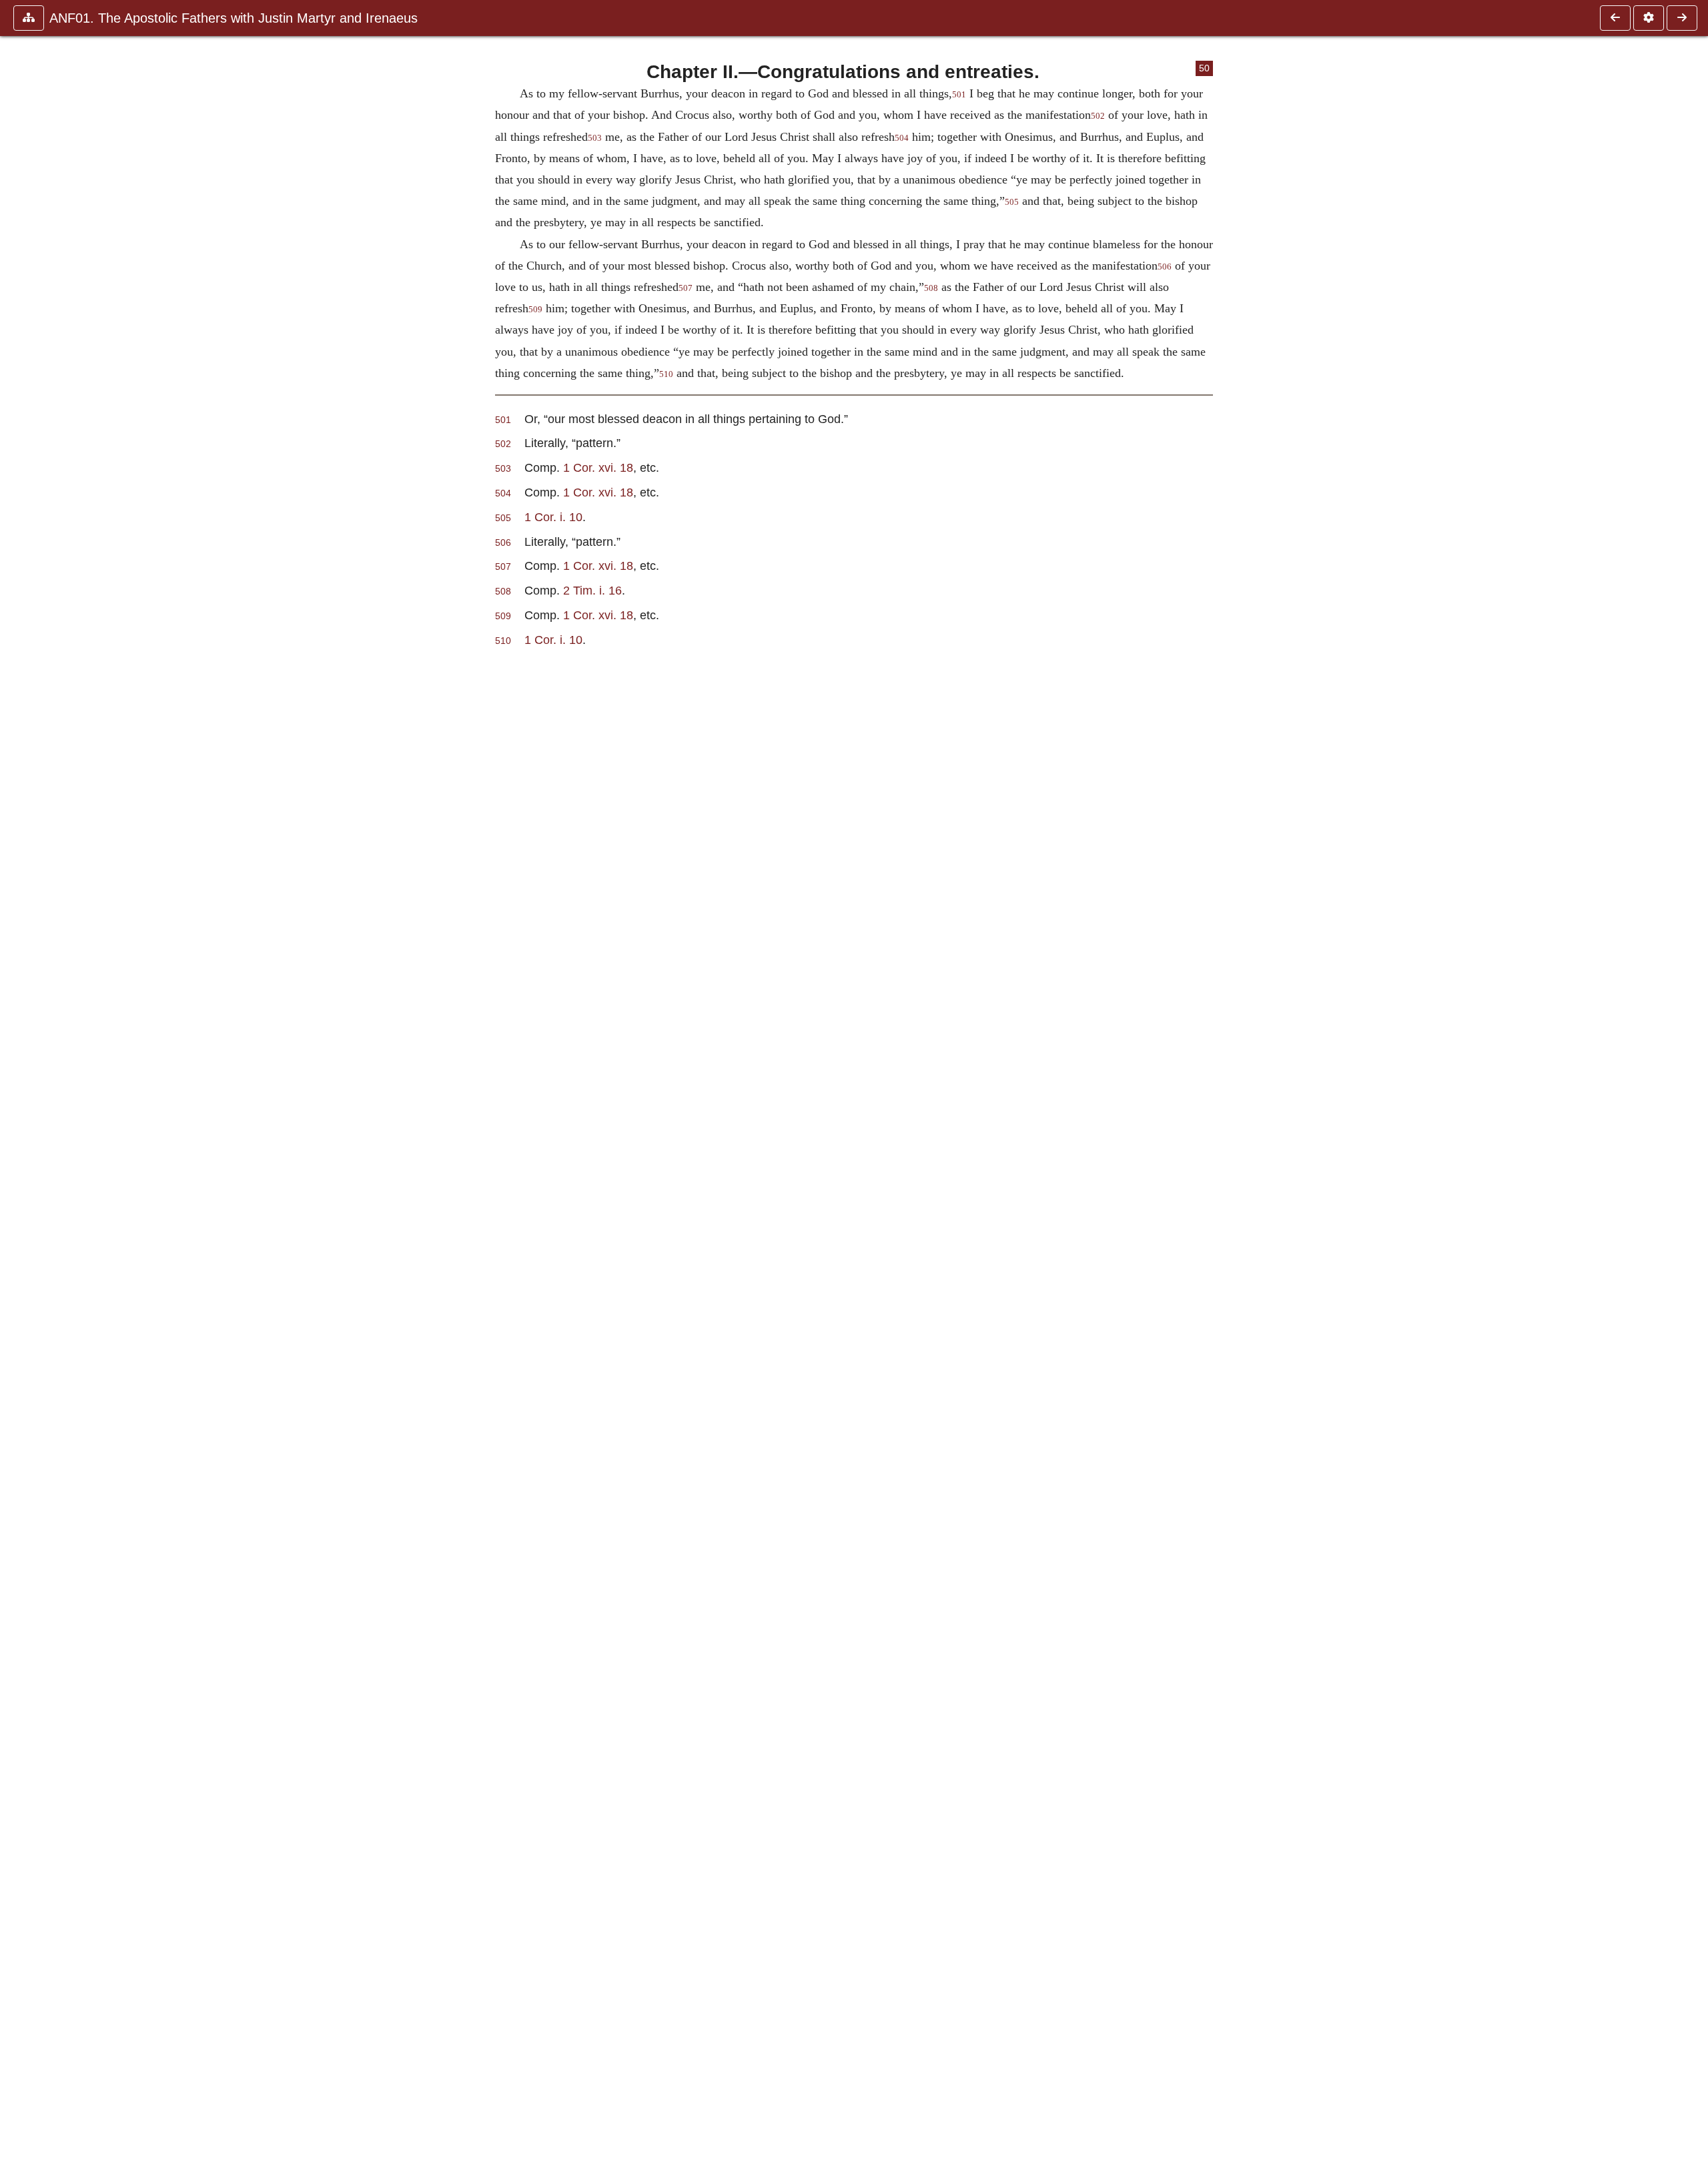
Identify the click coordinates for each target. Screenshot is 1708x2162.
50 (1204, 68)
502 (1098, 116)
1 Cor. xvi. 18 (598, 467)
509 (535, 310)
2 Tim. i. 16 (592, 590)
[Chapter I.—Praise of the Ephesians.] (1615, 18)
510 (666, 374)
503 (595, 138)
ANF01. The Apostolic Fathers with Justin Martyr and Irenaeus (234, 18)
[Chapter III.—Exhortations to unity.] (1682, 18)
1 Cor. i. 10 (553, 517)
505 (1012, 202)
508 (931, 288)
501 (959, 95)
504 (902, 138)
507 (686, 288)
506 (1165, 267)
